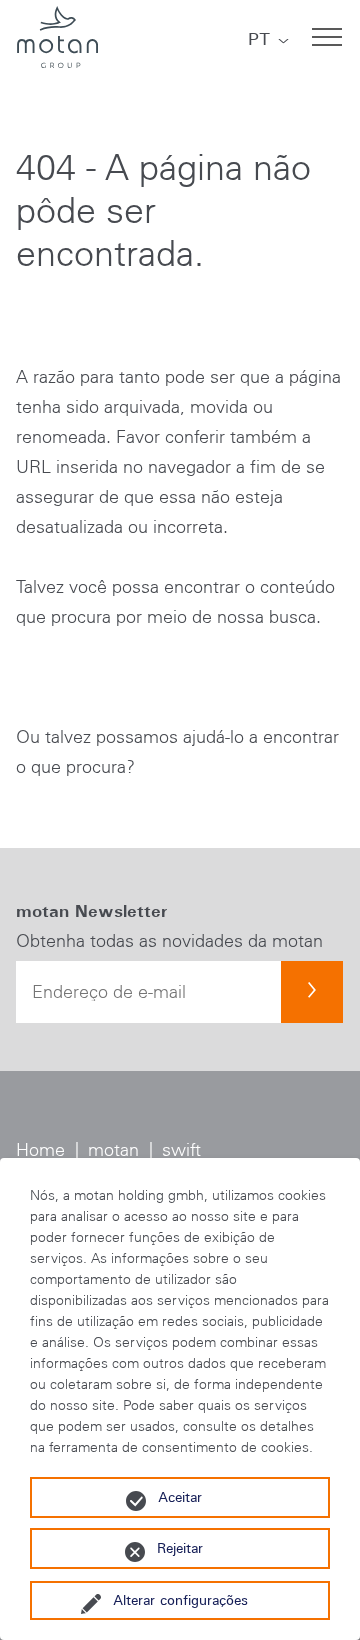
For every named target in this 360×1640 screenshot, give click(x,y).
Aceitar (180, 1497)
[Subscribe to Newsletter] (312, 992)
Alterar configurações (180, 1600)
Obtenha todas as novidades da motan (169, 941)
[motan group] (57, 37)
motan (113, 1150)
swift (181, 1150)
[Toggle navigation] (327, 37)
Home (40, 1150)
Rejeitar (180, 1548)
